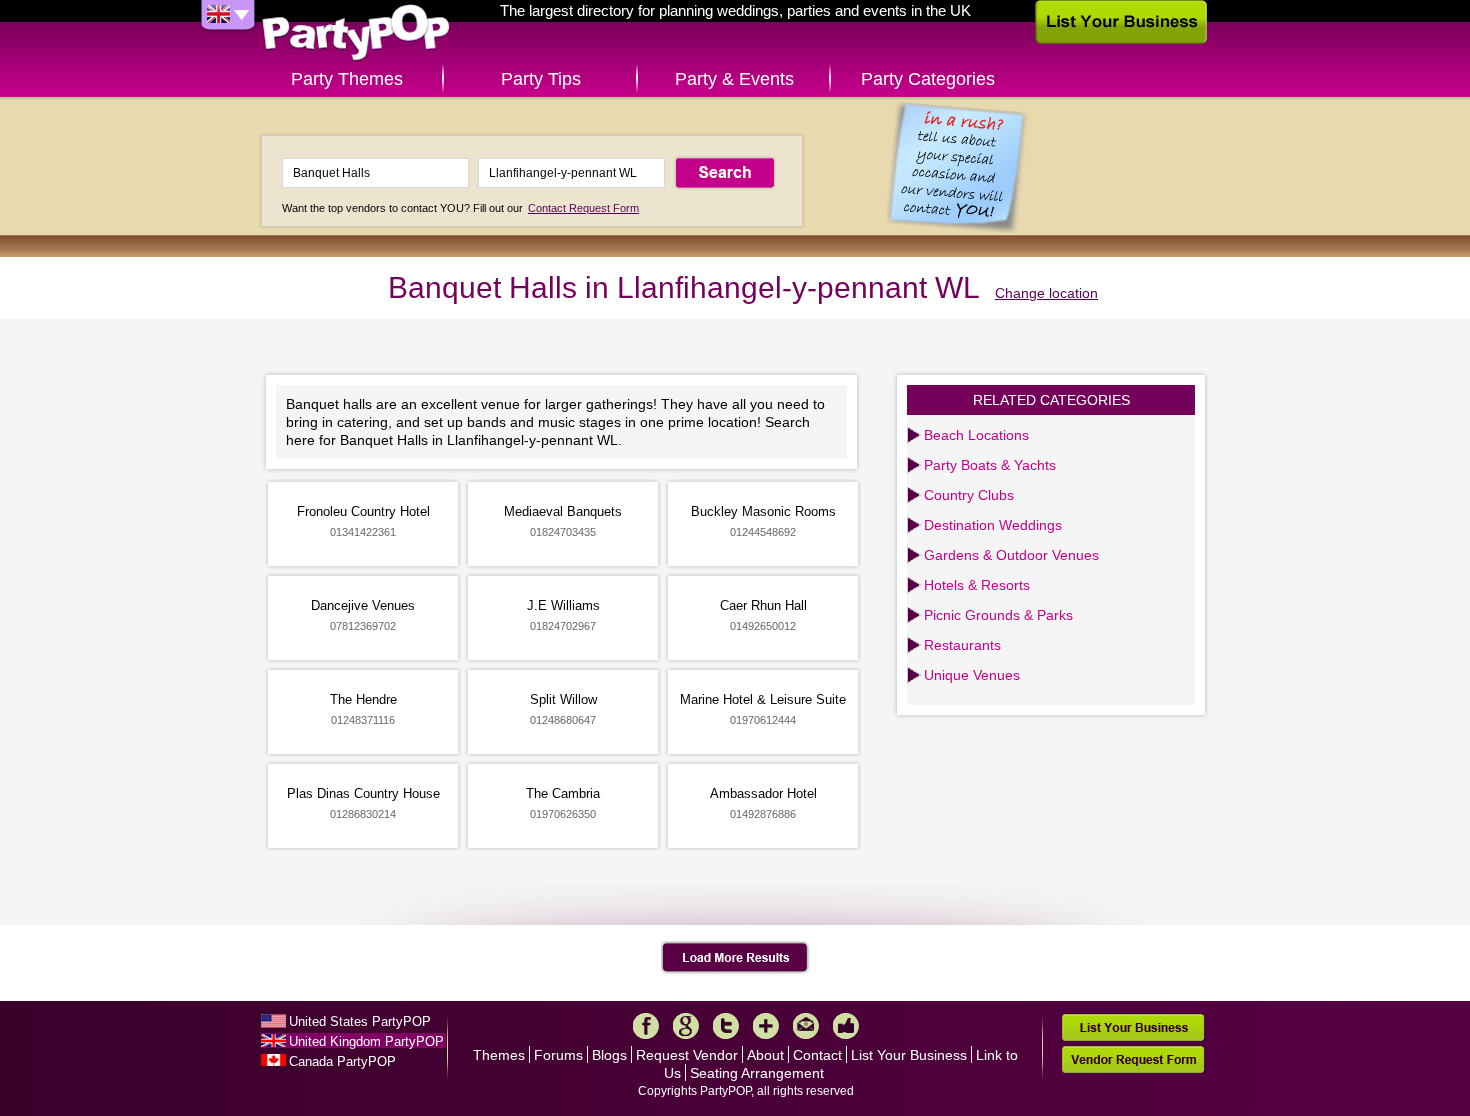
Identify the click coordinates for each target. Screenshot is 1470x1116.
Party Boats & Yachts (990, 465)
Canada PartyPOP (342, 1061)
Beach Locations (976, 435)
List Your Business (909, 1055)
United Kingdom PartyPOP (366, 1041)
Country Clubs (969, 495)
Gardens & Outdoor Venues (1011, 555)
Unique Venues (972, 675)
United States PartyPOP (360, 1021)
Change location (1046, 293)
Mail (806, 1026)
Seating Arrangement (757, 1073)
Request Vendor (687, 1055)
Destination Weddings (993, 525)
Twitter (726, 1026)
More (766, 1026)
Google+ (686, 1026)
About (765, 1055)
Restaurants (962, 645)
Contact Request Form (583, 208)
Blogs (609, 1055)
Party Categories (928, 79)
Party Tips (541, 79)
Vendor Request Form (1133, 1059)
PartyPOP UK (356, 33)
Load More (735, 958)
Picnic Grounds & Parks (998, 615)
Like (846, 1026)
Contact (817, 1055)
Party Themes (347, 79)
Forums (558, 1055)
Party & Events (734, 79)
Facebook (646, 1026)
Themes (499, 1055)
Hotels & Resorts (977, 585)
